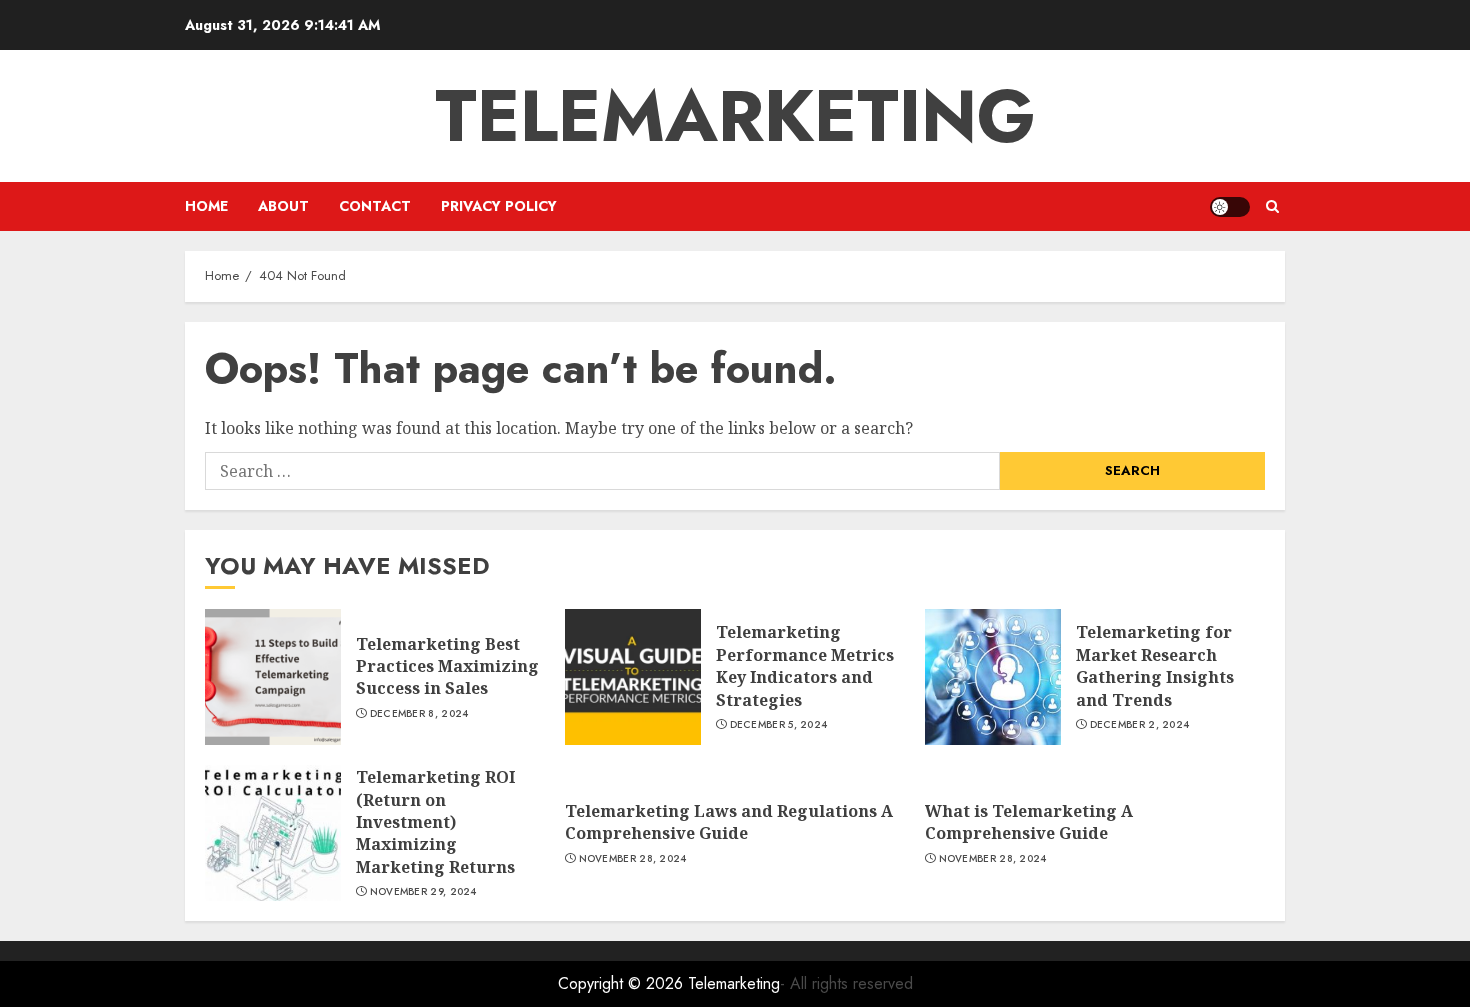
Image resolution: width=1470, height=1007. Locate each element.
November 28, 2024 (633, 859)
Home (206, 206)
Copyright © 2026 (623, 983)
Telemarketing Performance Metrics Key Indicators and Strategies (805, 665)
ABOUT (283, 206)
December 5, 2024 (779, 725)
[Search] (1272, 206)
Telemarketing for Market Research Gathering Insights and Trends (1155, 665)
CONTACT (375, 206)
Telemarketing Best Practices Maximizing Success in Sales (447, 666)
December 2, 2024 (1140, 725)
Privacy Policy (499, 206)
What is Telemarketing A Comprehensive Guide (1029, 822)
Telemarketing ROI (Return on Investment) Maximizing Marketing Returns (435, 822)
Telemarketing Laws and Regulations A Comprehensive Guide (729, 822)
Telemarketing (735, 116)
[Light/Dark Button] (1230, 207)
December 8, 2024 (419, 714)
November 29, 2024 (423, 892)
